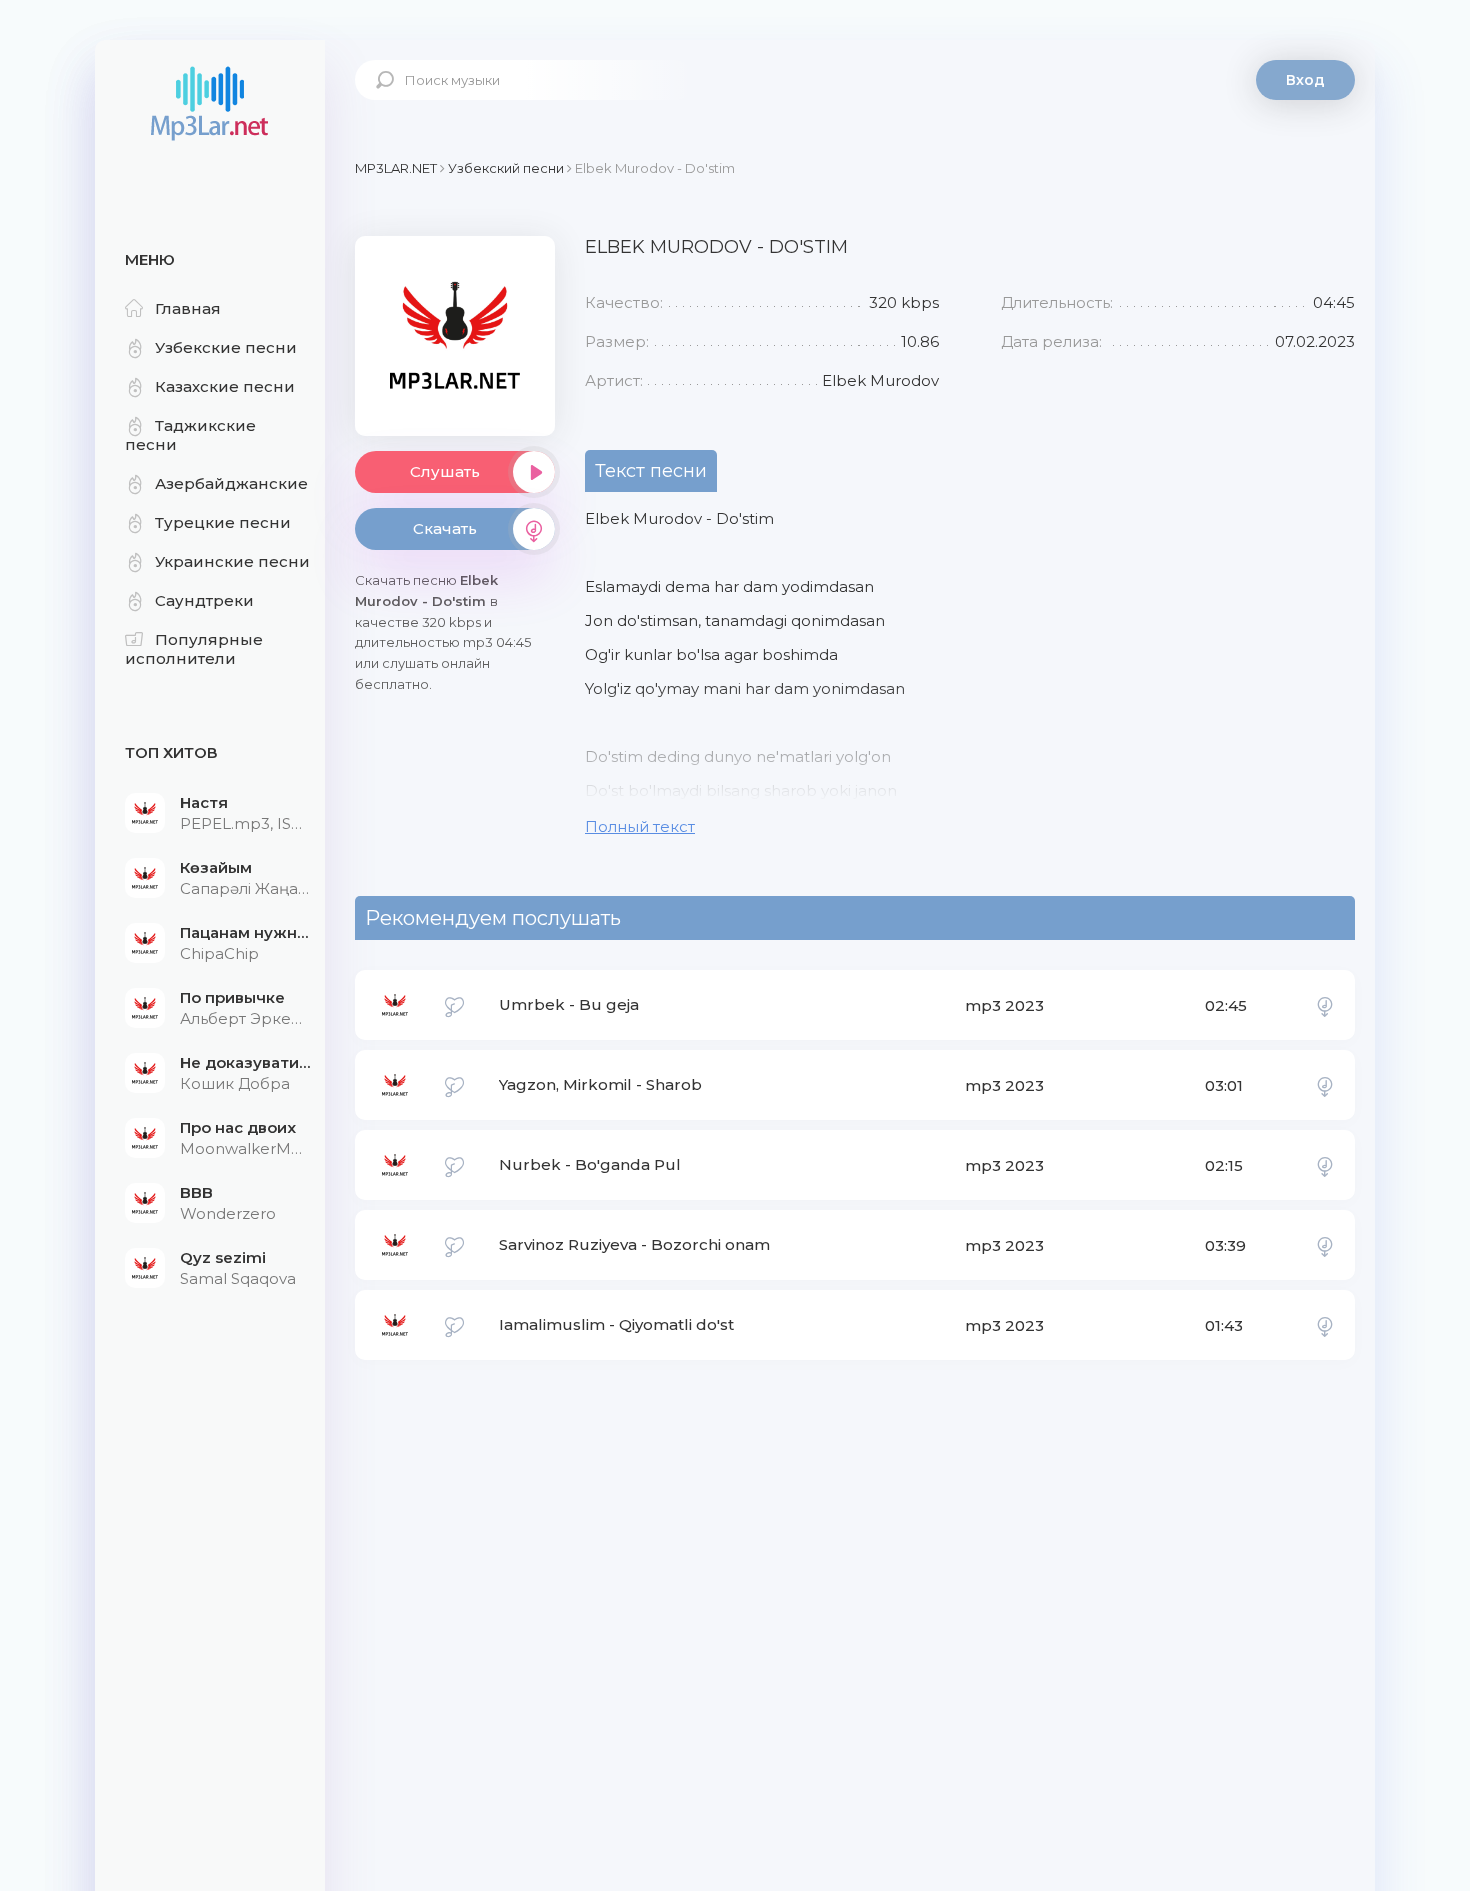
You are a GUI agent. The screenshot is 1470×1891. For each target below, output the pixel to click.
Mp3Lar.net (210, 105)
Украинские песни (232, 561)
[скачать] (1325, 1005)
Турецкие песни (223, 522)
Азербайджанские (231, 483)
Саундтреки (204, 600)
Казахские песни (225, 386)
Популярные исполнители (194, 649)
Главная (188, 308)
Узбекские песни (226, 347)
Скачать (445, 528)
